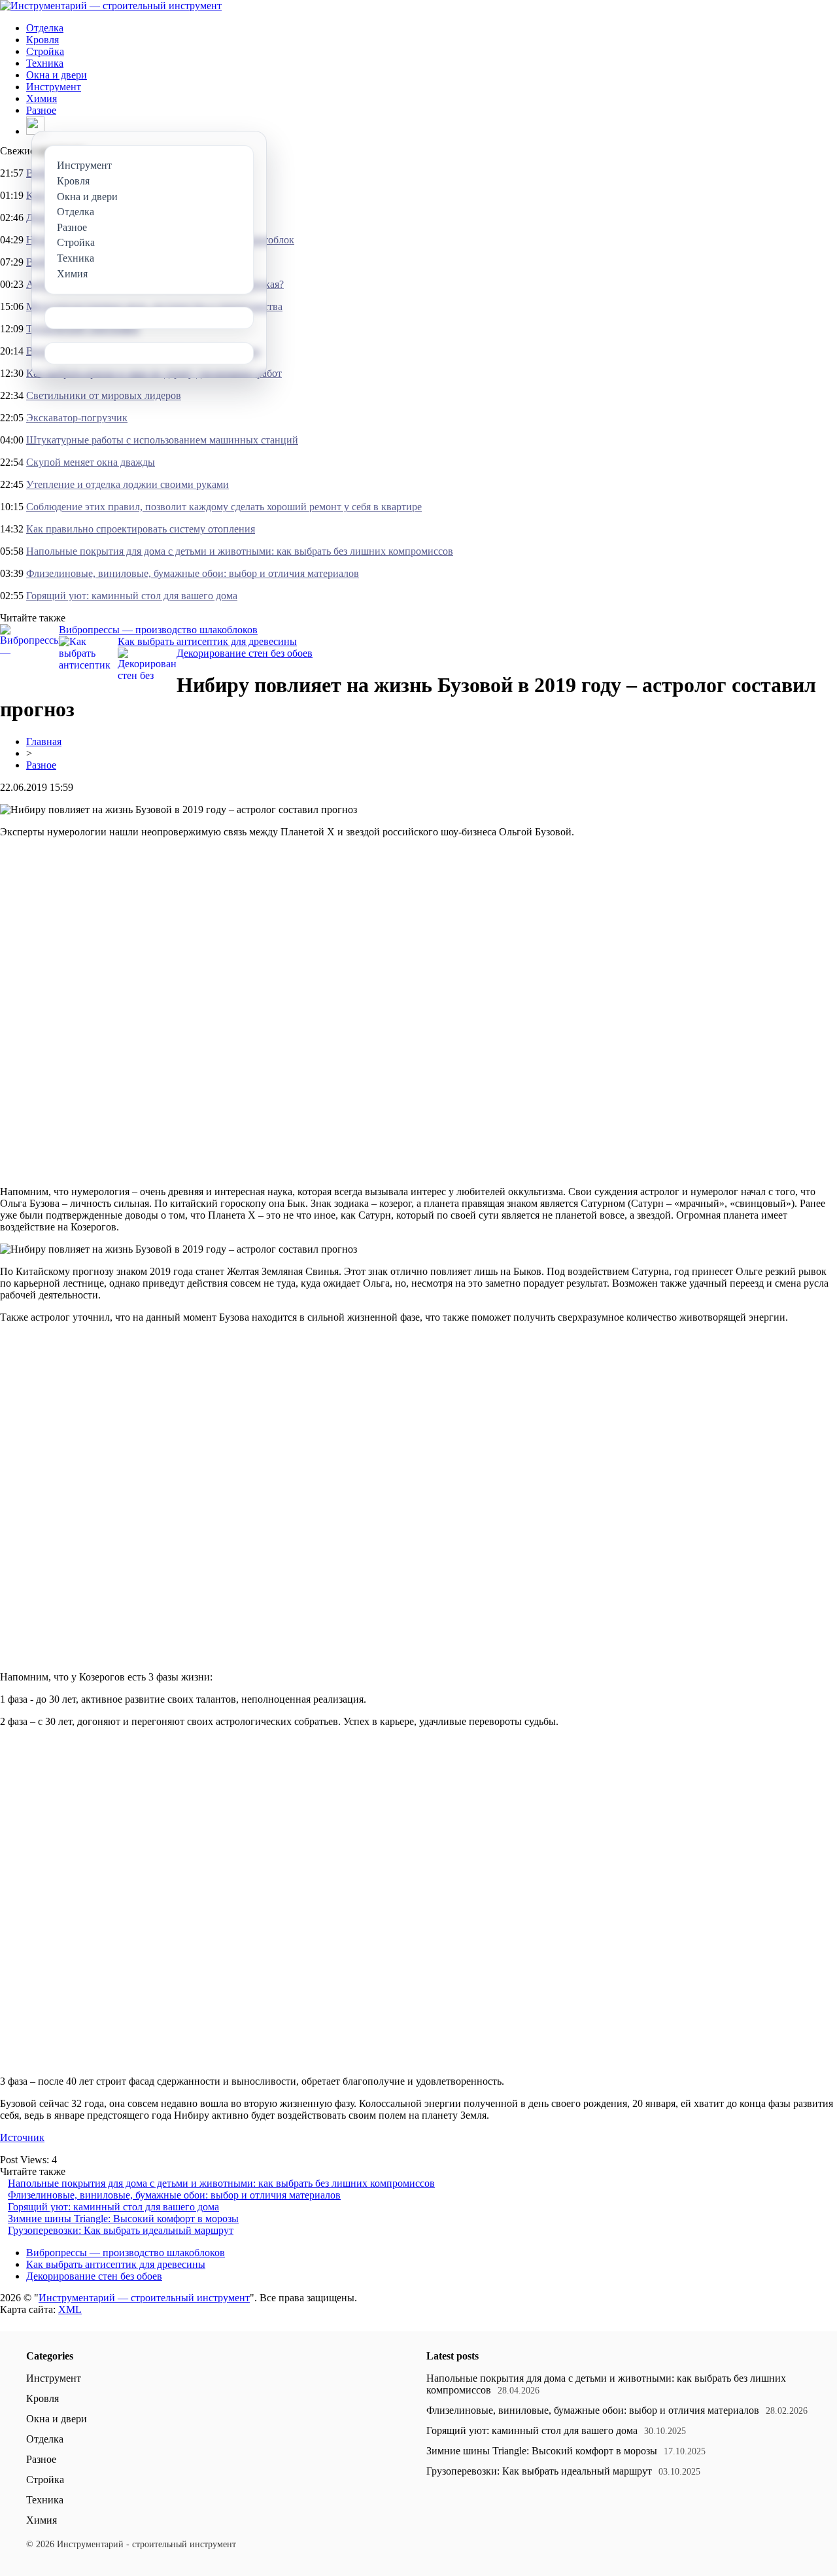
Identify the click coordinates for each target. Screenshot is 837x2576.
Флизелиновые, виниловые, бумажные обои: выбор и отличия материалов (193, 573)
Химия (42, 98)
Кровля (43, 40)
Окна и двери (57, 75)
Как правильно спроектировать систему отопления (141, 529)
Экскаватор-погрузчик (77, 418)
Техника (45, 63)
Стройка (45, 51)
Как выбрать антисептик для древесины (207, 641)
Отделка (45, 28)
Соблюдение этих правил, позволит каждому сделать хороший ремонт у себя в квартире (224, 507)
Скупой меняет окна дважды (91, 462)
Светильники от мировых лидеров (104, 395)
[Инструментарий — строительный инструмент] (111, 6)
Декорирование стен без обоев (245, 653)
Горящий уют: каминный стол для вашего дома (132, 596)
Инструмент (54, 87)
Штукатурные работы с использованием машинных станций (162, 440)
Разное (41, 110)
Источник (22, 2137)
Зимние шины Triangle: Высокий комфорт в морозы (123, 2219)
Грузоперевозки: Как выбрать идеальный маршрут (121, 2230)
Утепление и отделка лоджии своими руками (128, 484)
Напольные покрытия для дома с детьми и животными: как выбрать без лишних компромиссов (240, 551)
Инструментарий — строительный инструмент (144, 2298)
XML (70, 2309)
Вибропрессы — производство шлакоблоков (158, 630)
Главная (44, 741)
